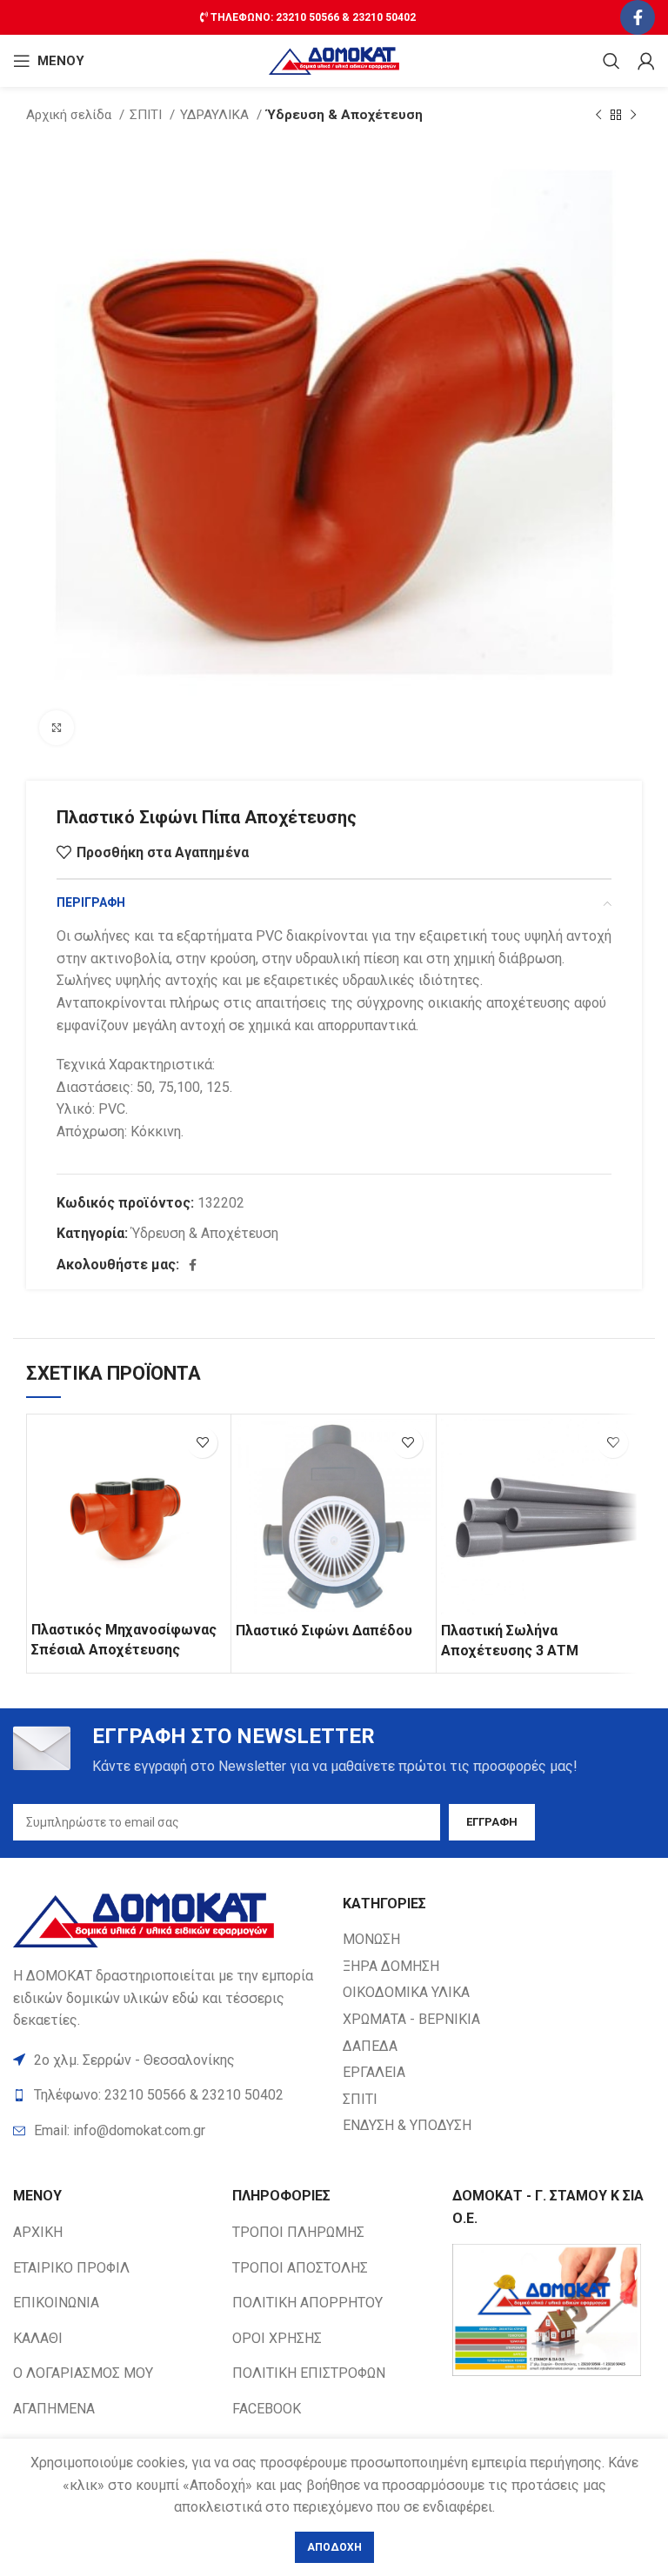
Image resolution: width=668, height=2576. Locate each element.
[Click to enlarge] (57, 728)
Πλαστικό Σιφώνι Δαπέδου (324, 1631)
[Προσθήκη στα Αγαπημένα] (202, 1443)
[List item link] (169, 2131)
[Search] (611, 61)
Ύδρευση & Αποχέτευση (345, 115)
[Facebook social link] (638, 17)
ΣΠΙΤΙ (147, 115)
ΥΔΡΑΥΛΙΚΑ (216, 115)
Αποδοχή (334, 2547)
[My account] (646, 61)
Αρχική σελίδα (70, 115)
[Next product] (633, 115)
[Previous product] (598, 115)
